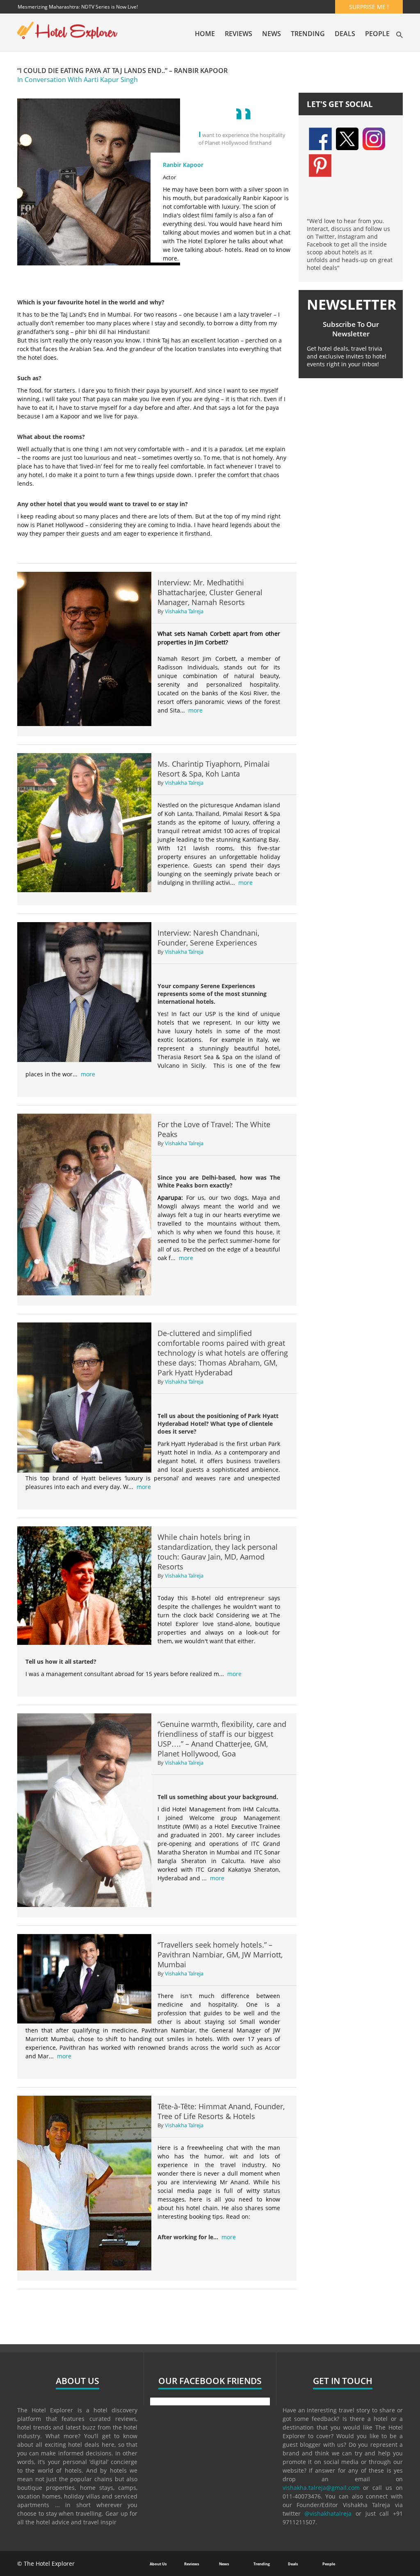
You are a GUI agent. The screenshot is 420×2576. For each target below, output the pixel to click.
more (195, 710)
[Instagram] (374, 138)
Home (205, 34)
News (272, 34)
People (377, 34)
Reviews (239, 34)
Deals (345, 34)
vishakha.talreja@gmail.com (321, 2488)
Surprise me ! (369, 7)
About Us (158, 2564)
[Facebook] (320, 138)
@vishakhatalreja (328, 2513)
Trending (308, 34)
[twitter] (347, 138)
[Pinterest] (320, 165)
